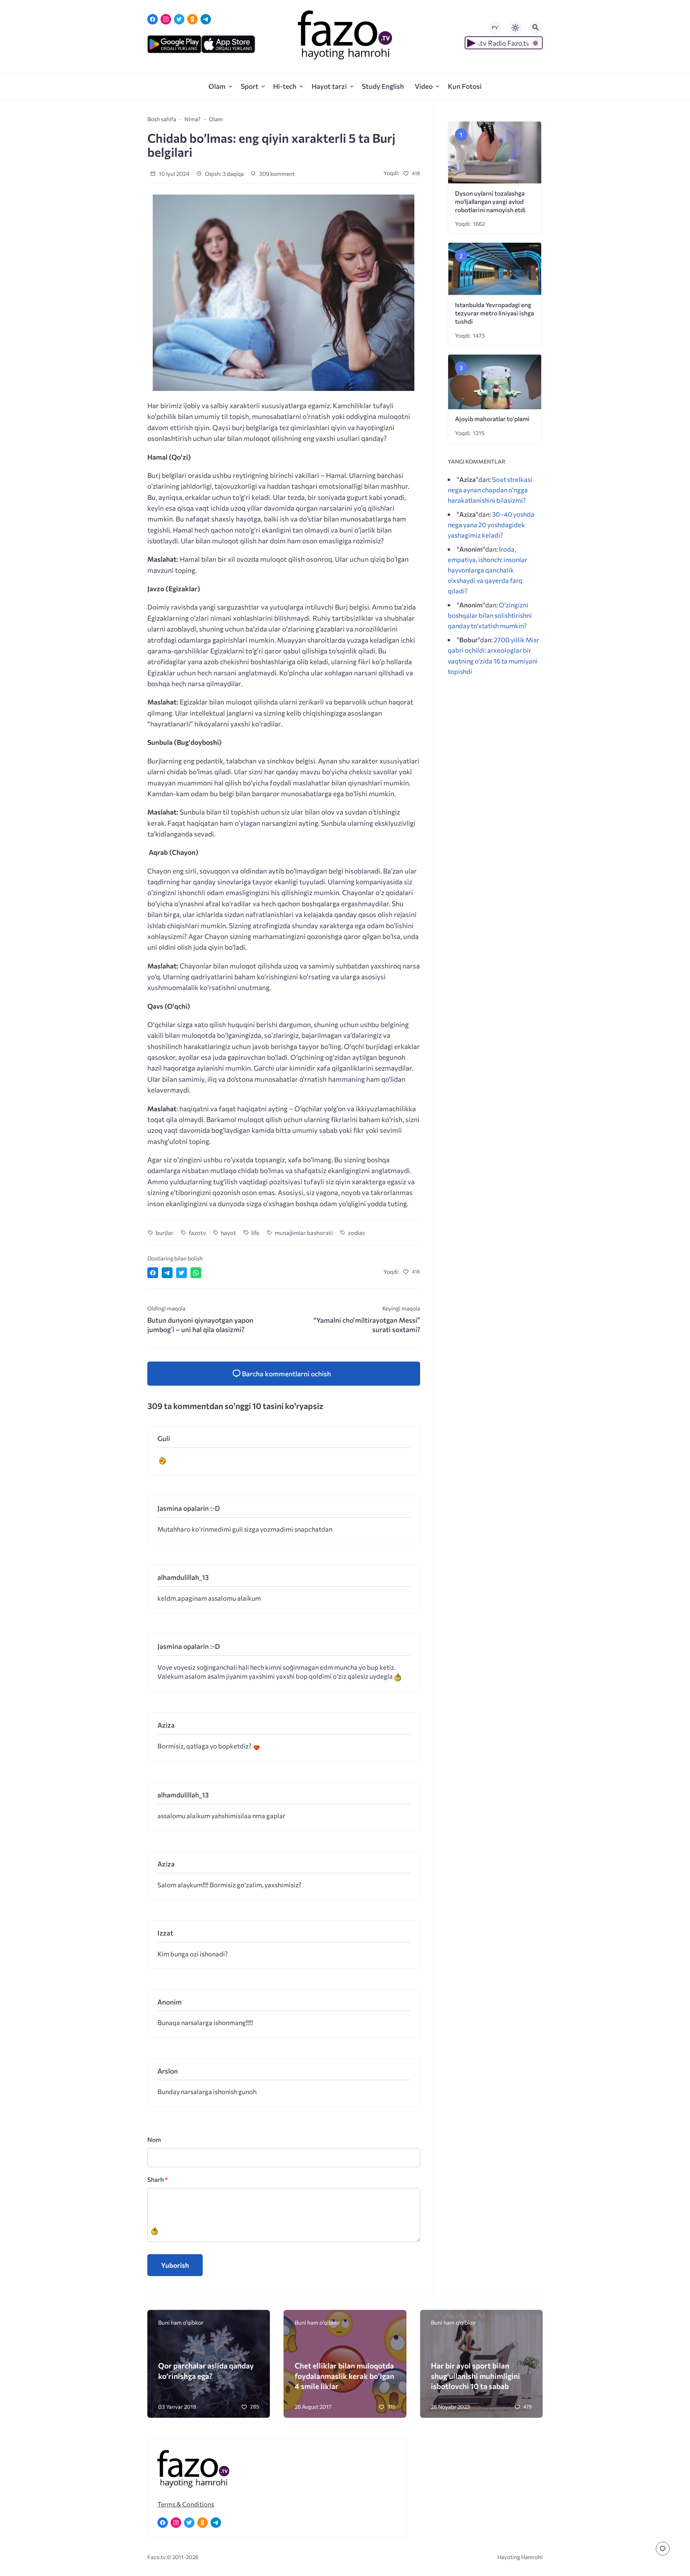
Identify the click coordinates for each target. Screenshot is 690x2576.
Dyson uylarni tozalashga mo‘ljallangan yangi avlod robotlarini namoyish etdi (490, 202)
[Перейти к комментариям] (663, 2549)
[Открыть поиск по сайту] (536, 28)
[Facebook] (153, 19)
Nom (154, 2140)
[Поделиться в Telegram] (167, 1273)
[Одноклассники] (192, 19)
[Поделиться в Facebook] (153, 1273)
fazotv (197, 1232)
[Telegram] (206, 19)
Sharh (158, 2180)
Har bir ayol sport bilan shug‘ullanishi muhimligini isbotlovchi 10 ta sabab (475, 2376)
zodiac (356, 1232)
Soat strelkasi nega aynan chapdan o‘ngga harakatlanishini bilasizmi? (490, 490)
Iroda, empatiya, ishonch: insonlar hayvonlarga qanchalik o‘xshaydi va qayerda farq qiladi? (487, 570)
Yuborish (175, 2265)
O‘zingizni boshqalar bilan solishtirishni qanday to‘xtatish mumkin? (490, 615)
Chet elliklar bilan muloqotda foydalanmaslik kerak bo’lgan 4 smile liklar (344, 2376)
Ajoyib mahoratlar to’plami (492, 419)
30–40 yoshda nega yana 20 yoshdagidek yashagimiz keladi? (491, 525)
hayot (228, 1232)
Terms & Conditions (186, 2504)
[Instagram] (166, 19)
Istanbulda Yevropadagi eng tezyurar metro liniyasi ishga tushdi (494, 313)
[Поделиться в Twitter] (181, 1273)
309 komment (276, 174)
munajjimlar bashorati (304, 1232)
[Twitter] (179, 19)
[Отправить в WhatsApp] (196, 1273)
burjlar (165, 1232)
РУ (495, 28)
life (255, 1232)
